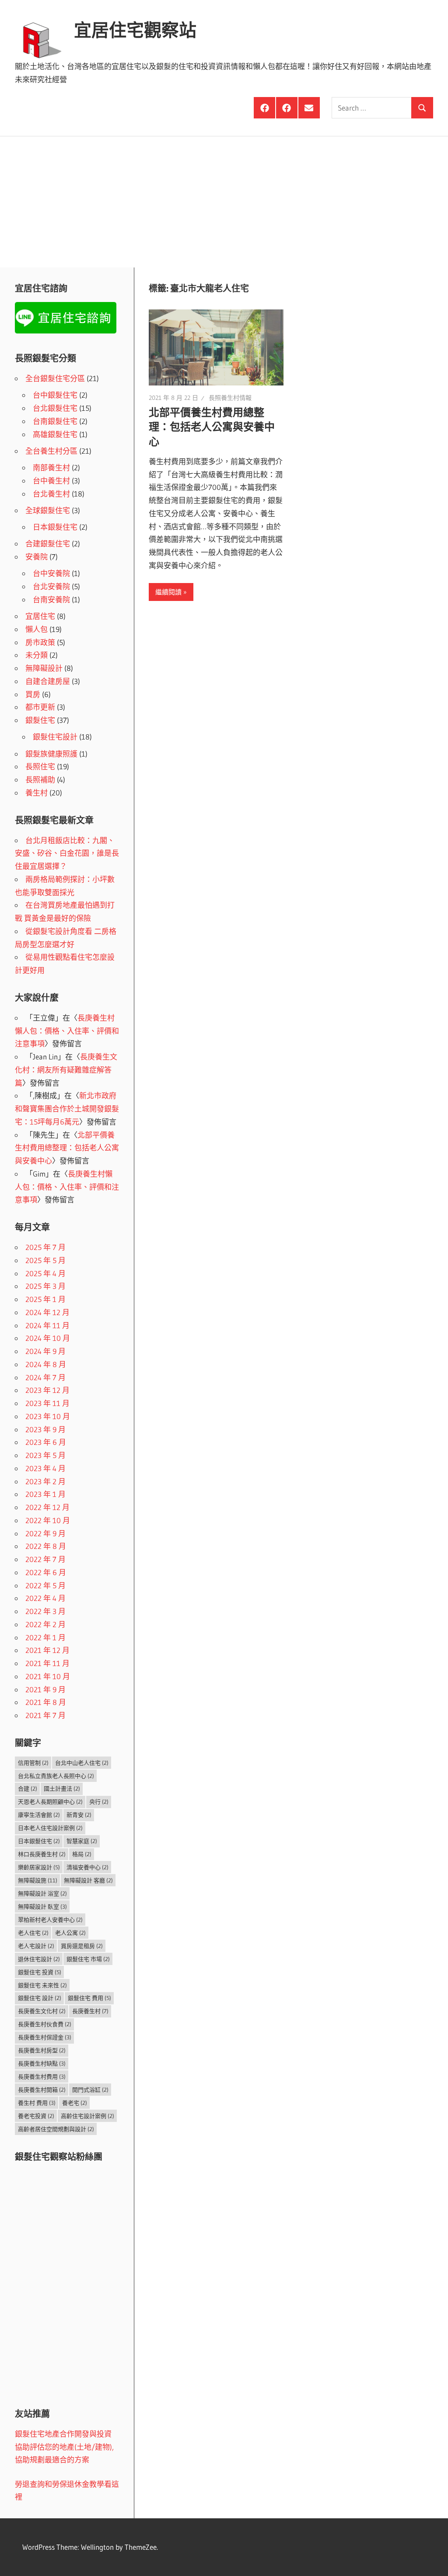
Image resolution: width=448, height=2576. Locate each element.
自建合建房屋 (48, 681)
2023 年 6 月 (46, 1442)
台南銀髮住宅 (55, 421)
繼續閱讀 (168, 592)
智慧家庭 (82, 1841)
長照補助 (40, 779)
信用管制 (33, 1763)
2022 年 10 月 (48, 1520)
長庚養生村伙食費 (45, 2024)
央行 (99, 1802)
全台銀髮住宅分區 (55, 378)
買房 (33, 694)
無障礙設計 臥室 (42, 1906)
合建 (28, 1788)
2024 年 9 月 (45, 1351)
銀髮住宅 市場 (88, 1959)
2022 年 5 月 (45, 1585)
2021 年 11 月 (47, 1663)
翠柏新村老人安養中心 (50, 1920)
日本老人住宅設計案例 (50, 1828)
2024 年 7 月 (45, 1377)
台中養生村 (51, 481)
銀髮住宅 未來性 (42, 1985)
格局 (82, 1854)
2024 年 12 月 (47, 1312)
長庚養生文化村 (42, 2011)
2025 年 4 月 (45, 1273)
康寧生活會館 (39, 1815)
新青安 (79, 1815)
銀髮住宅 (40, 720)
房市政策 (40, 642)
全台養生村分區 (51, 451)
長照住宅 (40, 766)
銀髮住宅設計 (55, 737)
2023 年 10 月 (48, 1416)
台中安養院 (51, 573)
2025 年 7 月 (45, 1247)
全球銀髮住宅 (48, 510)
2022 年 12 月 (47, 1507)
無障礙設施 (38, 1880)
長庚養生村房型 (42, 2050)
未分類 (37, 655)
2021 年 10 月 (48, 1676)
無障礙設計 (44, 668)
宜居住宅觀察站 (135, 30)
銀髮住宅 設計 (40, 1998)
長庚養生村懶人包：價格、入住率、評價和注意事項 (67, 1031)
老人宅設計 (36, 1946)
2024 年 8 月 (46, 1364)
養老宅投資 (36, 2116)
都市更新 (40, 707)
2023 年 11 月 (47, 1403)
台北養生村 (51, 494)
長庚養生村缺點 (42, 2063)
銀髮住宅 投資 (40, 1972)
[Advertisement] (224, 202)
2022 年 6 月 (46, 1572)
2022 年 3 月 (45, 1611)
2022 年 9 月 (45, 1533)
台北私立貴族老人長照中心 (56, 1776)
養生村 (37, 793)
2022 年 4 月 (45, 1598)
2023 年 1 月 (45, 1494)
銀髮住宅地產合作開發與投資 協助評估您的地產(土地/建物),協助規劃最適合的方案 (64, 2447)
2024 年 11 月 (47, 1325)
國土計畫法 (62, 1788)
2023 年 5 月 (45, 1455)
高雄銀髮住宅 (55, 434)
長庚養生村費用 (42, 2076)
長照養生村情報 (230, 398)
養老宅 (75, 2103)
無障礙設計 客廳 (88, 1880)
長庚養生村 (90, 2011)
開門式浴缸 (90, 2090)
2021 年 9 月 (45, 1689)
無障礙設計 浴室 (42, 1893)
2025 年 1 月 (45, 1299)
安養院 (37, 557)
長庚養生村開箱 (42, 2090)
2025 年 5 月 (45, 1260)
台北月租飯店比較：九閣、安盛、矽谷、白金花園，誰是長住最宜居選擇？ (67, 853)
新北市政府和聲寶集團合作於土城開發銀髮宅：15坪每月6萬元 (67, 1109)
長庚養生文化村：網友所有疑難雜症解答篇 (66, 1070)
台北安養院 (51, 586)
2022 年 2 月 (45, 1624)
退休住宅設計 (39, 1959)
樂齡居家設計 (39, 1867)
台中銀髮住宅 (55, 395)
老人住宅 (33, 1933)
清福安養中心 (87, 1867)
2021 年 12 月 (47, 1650)
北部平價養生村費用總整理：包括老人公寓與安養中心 (212, 427)
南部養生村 (51, 467)
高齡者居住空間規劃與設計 (56, 2129)
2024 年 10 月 (48, 1338)
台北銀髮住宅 (55, 408)
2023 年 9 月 (45, 1429)
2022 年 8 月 (46, 1546)
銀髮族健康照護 (51, 754)
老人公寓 (70, 1933)
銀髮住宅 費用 (89, 1998)
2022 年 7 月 (45, 1559)
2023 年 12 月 (47, 1390)
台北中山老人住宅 (82, 1763)
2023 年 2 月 (45, 1481)
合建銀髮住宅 (48, 543)
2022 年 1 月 (45, 1637)
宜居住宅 (40, 616)
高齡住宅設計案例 (87, 2116)
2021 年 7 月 (45, 1715)
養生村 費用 (37, 2103)
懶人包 (37, 629)
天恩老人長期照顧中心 (50, 1802)
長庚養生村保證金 (45, 2037)
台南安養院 (51, 599)
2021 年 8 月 (46, 1702)
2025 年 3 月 (45, 1286)
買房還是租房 (82, 1946)
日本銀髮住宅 (55, 527)
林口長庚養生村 (42, 1854)
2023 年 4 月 (45, 1468)
